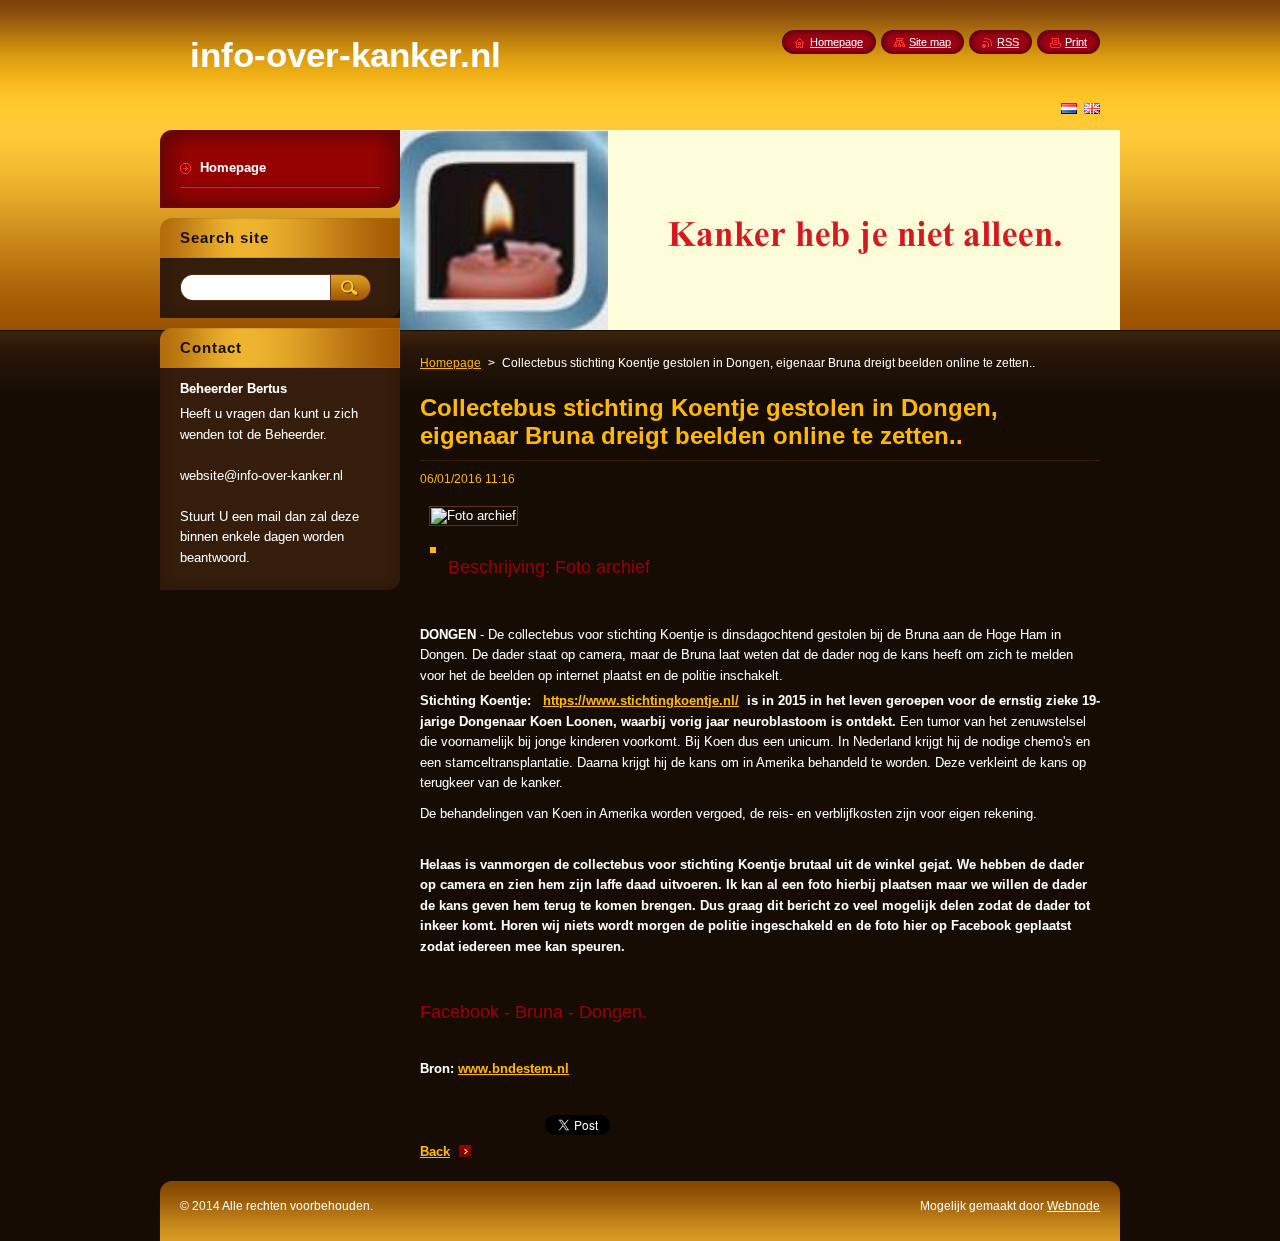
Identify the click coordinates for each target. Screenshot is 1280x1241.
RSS (1008, 42)
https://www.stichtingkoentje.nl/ (641, 700)
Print (1076, 42)
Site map (930, 42)
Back (435, 1151)
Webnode (1073, 1206)
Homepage (450, 363)
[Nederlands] (1069, 108)
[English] (1092, 108)
